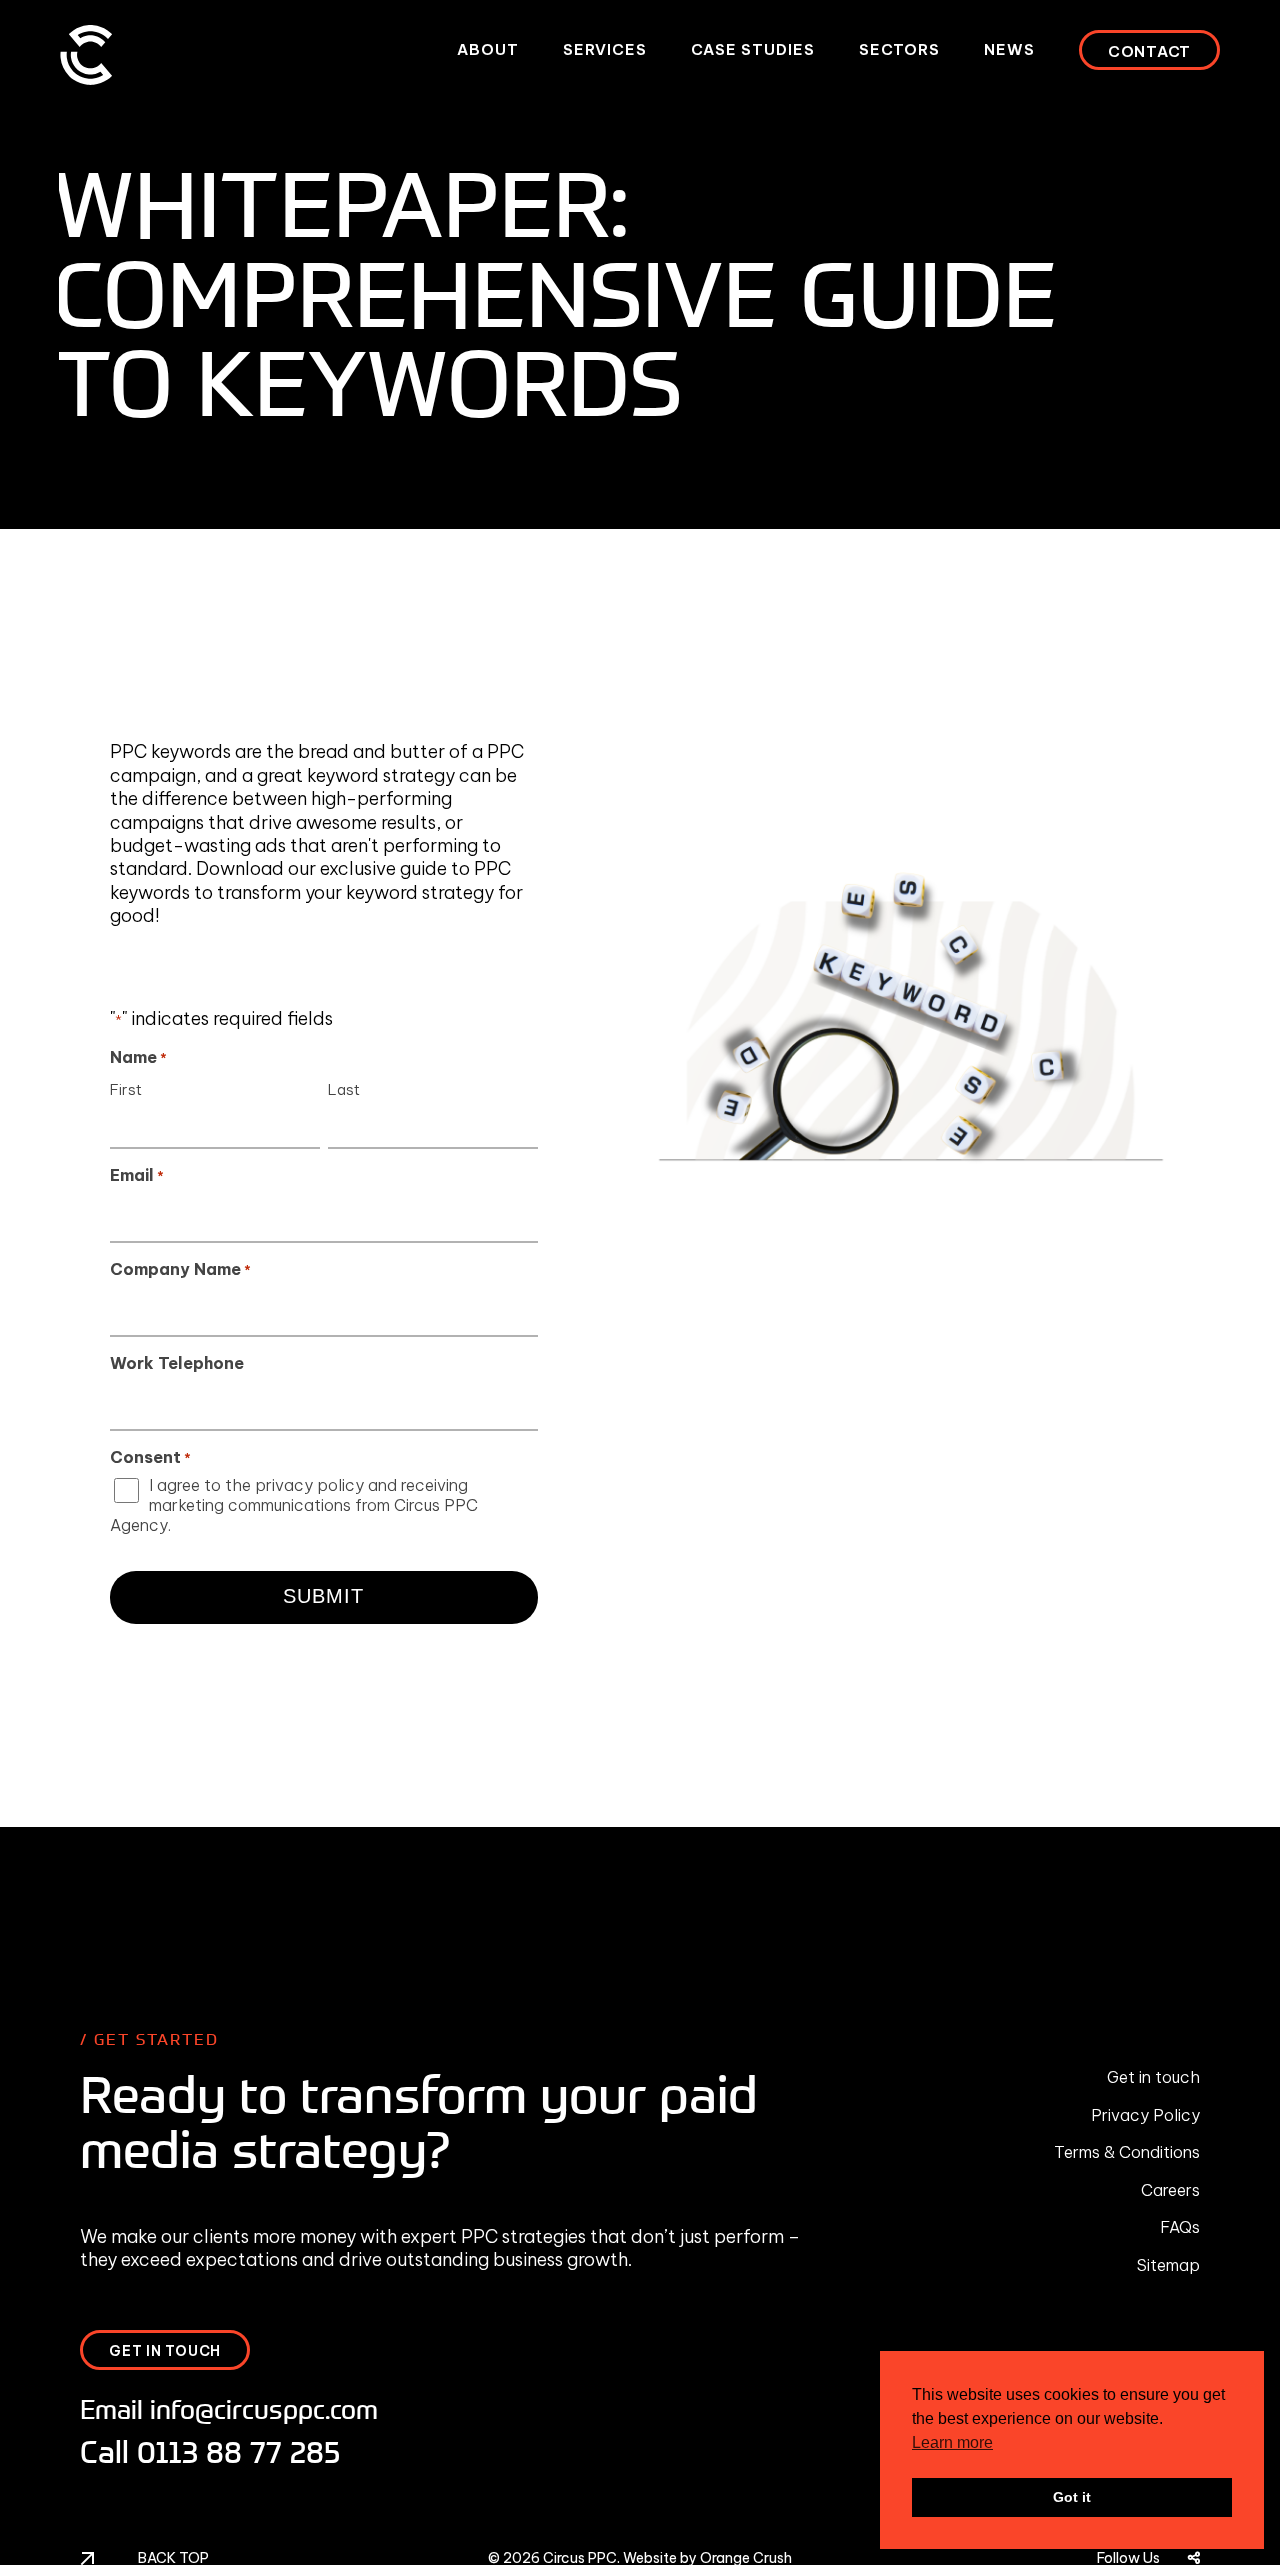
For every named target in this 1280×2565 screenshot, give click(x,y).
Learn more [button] (952, 2442)
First (126, 1089)
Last (344, 1089)
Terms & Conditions (1127, 2152)
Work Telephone (177, 1363)
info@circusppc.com (264, 2408)
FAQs (1180, 2227)
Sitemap (1168, 2265)
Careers (1170, 2190)
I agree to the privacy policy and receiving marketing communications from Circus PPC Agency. (294, 1505)
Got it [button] (1072, 2497)
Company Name (180, 1269)
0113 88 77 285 (238, 2451)
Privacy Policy (1145, 2115)
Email (137, 1175)
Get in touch (1153, 2077)
